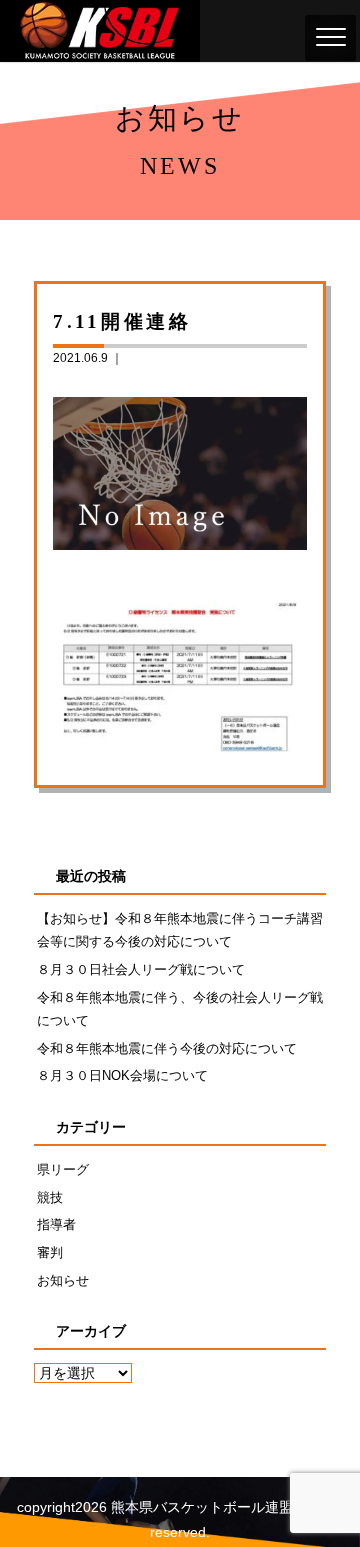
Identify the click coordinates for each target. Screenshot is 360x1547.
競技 (50, 1197)
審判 (50, 1252)
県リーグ (63, 1169)
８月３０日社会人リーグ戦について (141, 969)
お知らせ (63, 1280)
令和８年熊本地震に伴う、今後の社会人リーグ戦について (180, 1009)
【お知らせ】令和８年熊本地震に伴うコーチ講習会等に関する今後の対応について (180, 930)
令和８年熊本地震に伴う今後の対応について (167, 1048)
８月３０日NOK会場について (122, 1075)
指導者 (56, 1224)
